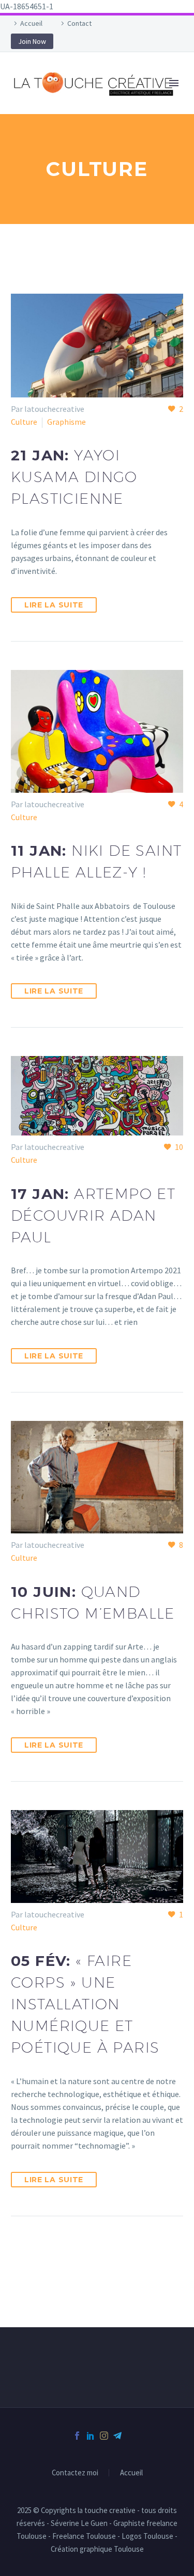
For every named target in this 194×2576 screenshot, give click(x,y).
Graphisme (66, 422)
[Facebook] (77, 2436)
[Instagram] (104, 2436)
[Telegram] (117, 2436)
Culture (24, 422)
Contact (79, 23)
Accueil (31, 23)
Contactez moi (75, 2473)
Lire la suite (54, 605)
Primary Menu (174, 83)
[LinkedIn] (91, 2436)
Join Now (32, 41)
